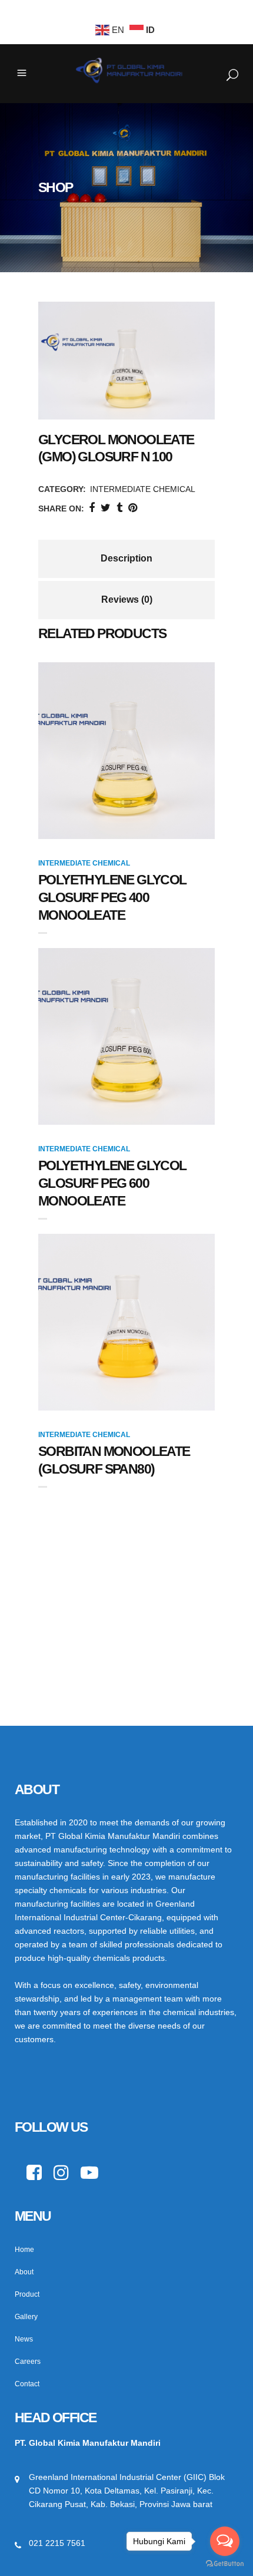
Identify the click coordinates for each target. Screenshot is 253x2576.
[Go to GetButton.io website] (225, 2564)
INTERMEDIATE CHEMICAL (143, 489)
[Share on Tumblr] (119, 508)
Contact (27, 2384)
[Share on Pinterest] (133, 508)
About (24, 2272)
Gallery (26, 2317)
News (24, 2339)
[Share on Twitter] (106, 508)
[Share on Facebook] (92, 508)
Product (27, 2294)
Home (24, 2250)
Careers (28, 2362)
